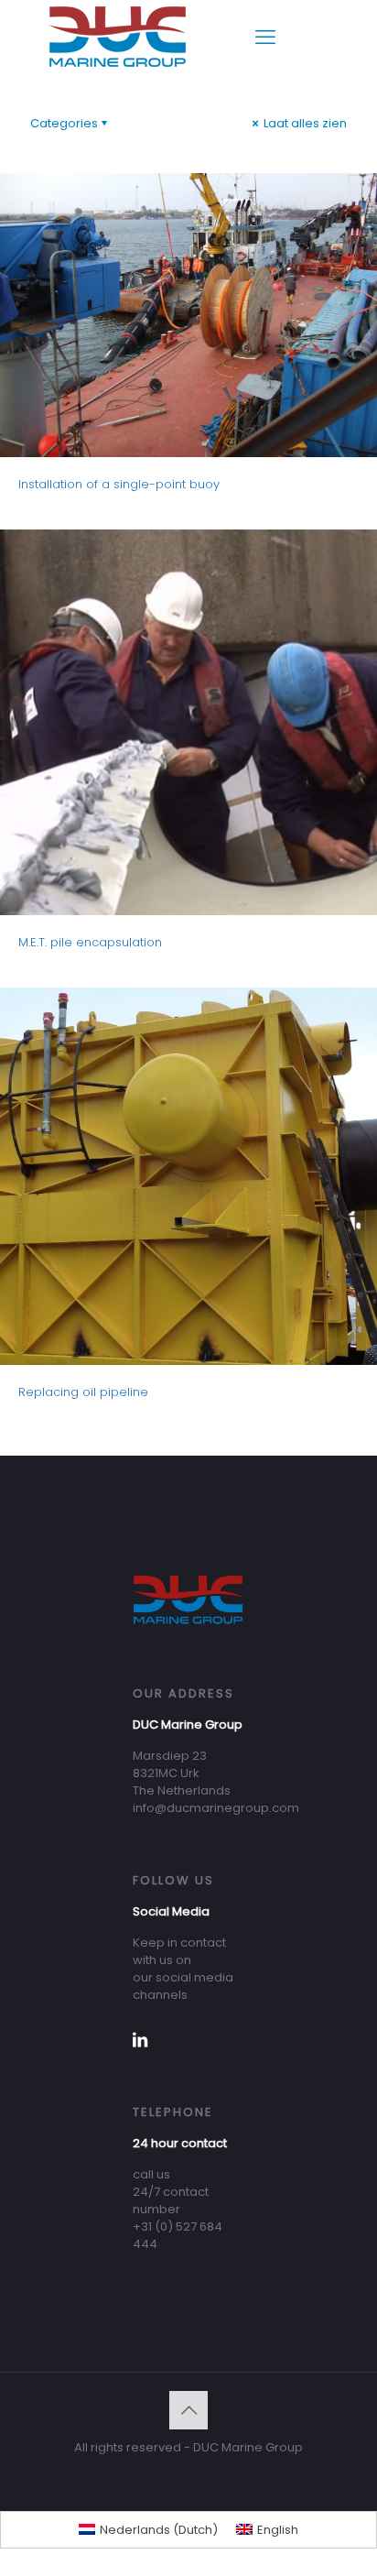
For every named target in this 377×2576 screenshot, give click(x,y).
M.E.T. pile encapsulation (90, 942)
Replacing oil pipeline (83, 1392)
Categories (64, 123)
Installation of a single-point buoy (119, 484)
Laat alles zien (304, 123)
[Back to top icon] (188, 2410)
